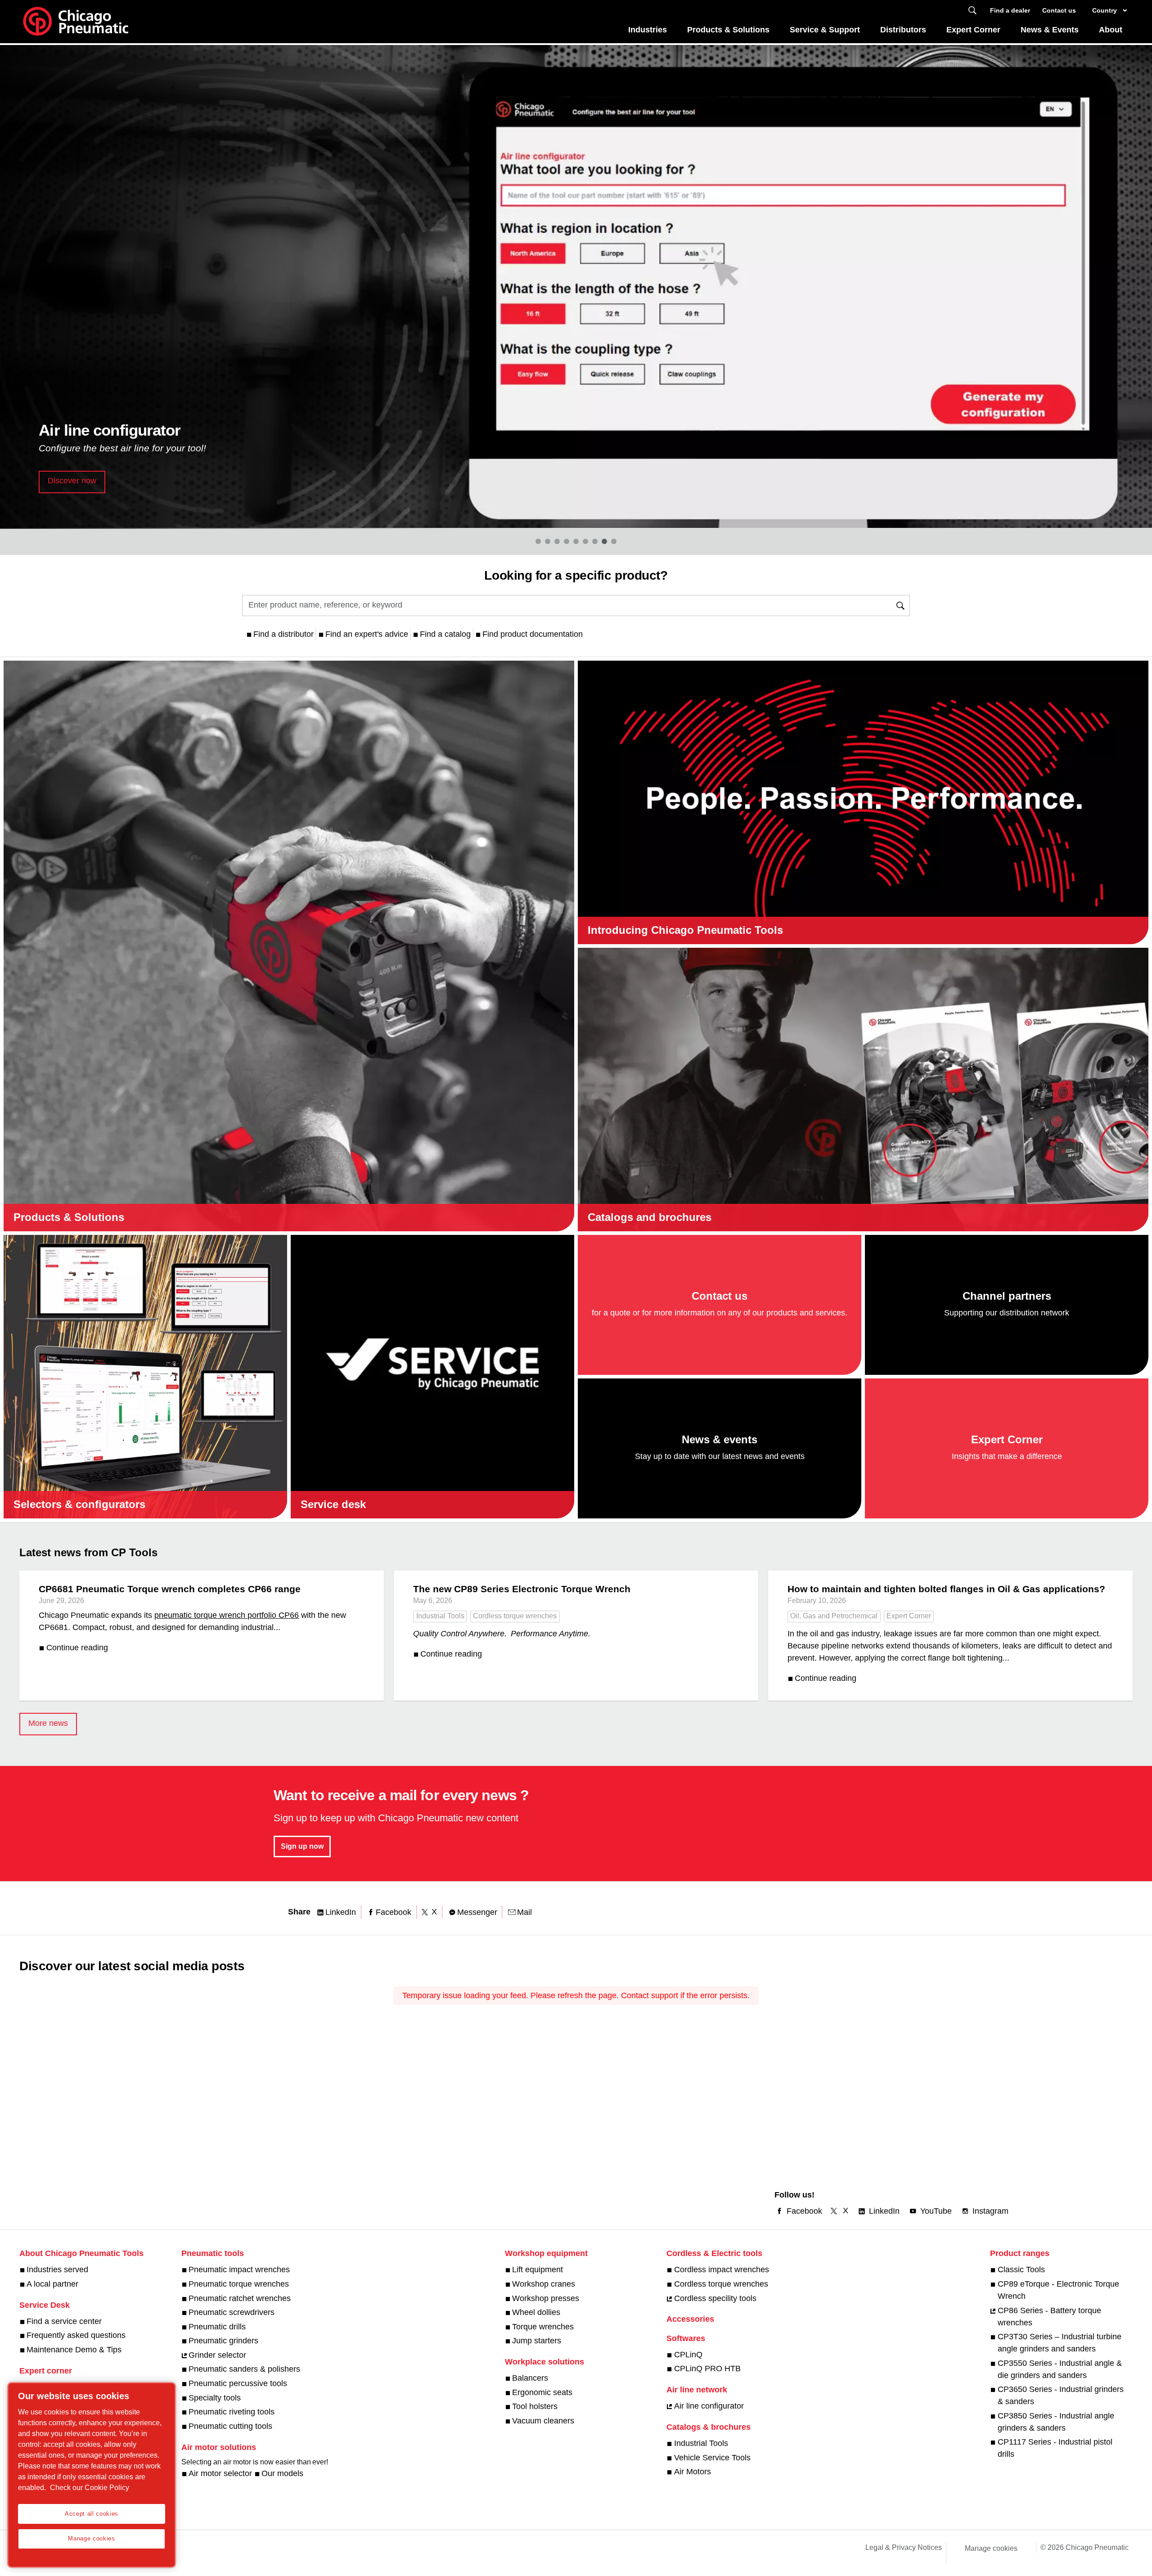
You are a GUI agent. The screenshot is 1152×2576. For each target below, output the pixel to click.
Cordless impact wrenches (721, 2270)
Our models (282, 2473)
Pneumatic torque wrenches (239, 2284)
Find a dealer (1010, 10)
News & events (720, 1439)
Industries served (57, 2270)
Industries (648, 30)
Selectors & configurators (79, 1504)
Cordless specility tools (715, 2298)
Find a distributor (283, 634)
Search (972, 11)
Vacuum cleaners (543, 2421)
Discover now (72, 481)
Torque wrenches (543, 2327)
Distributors (903, 30)
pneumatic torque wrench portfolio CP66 (227, 1615)
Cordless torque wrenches (515, 1616)
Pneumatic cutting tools (230, 2426)
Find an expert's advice (367, 634)
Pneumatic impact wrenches (239, 2270)
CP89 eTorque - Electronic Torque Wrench (1058, 2290)
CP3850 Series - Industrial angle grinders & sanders (1056, 2422)
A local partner (52, 2284)
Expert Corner (973, 30)
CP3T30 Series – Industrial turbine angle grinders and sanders (1060, 2343)
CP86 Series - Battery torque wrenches (1049, 2317)
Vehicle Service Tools (712, 2458)
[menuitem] (648, 32)
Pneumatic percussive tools (238, 2383)
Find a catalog (445, 634)
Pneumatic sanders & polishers (244, 2369)
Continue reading (77, 1648)
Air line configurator (709, 2406)
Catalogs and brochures (650, 1217)
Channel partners (1007, 1296)
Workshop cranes (544, 2284)
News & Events (1050, 30)
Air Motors (692, 2472)
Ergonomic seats (542, 2392)
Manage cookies (991, 2548)
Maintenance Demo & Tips (74, 2350)
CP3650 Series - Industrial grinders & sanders (1061, 2395)
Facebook (394, 1912)
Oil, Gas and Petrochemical (834, 1616)
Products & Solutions (728, 30)
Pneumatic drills (217, 2327)
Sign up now (302, 1846)
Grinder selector (217, 2355)
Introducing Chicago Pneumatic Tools (685, 930)
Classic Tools (1021, 2270)
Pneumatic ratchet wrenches (240, 2298)
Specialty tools (215, 2398)
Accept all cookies (92, 2514)
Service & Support (825, 30)
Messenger (477, 1912)
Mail (524, 1912)
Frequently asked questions (76, 2335)
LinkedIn (341, 1912)
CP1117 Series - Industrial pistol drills (1055, 2448)
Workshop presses (546, 2298)
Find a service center (64, 2321)
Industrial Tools (440, 1616)
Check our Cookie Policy (90, 2488)
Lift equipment (538, 2270)
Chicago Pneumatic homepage (76, 22)
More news (48, 1723)
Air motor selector (220, 2473)
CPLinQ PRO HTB (707, 2369)
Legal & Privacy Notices (904, 2547)
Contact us (1059, 10)
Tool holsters (535, 2406)
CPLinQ (688, 2355)
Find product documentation (533, 634)
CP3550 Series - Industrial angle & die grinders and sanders (1060, 2369)
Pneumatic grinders (223, 2341)
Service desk (333, 1504)
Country (1105, 10)
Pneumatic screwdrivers (232, 2312)
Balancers (530, 2378)
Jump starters (537, 2341)
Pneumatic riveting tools (232, 2412)
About (1111, 30)
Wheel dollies (536, 2312)
